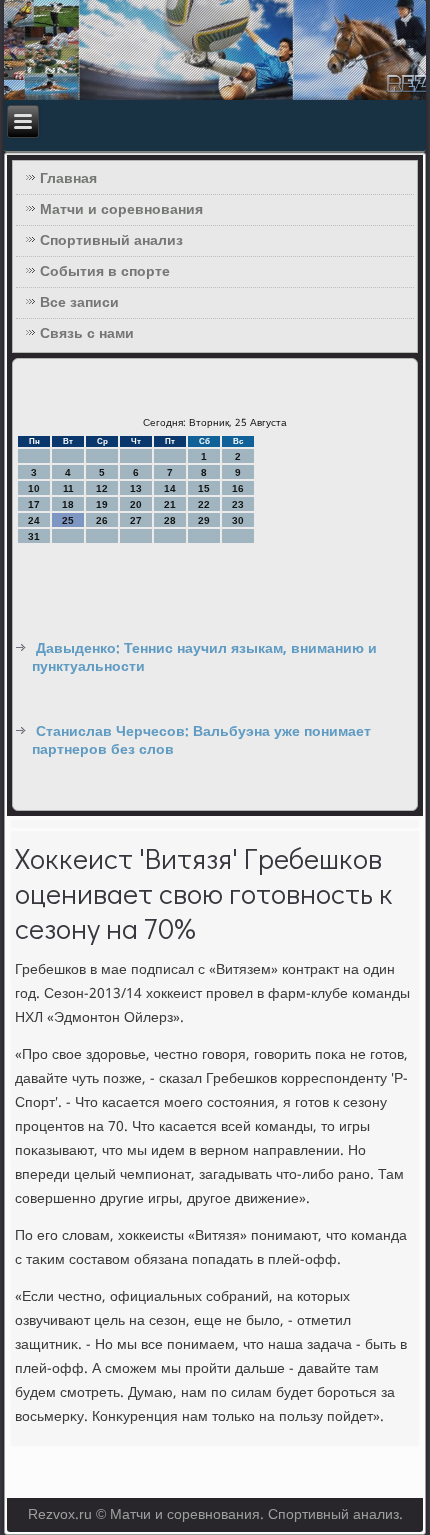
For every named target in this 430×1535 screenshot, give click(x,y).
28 (170, 520)
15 (204, 488)
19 (102, 504)
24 (34, 520)
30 (238, 520)
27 (136, 520)
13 (136, 488)
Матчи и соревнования (121, 210)
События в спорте (105, 272)
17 (34, 504)
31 (34, 536)
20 (136, 504)
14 (170, 488)
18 (68, 504)
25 (68, 520)
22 (204, 504)
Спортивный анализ (111, 241)
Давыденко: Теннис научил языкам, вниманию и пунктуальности (204, 658)
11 (68, 488)
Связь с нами (87, 334)
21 (170, 504)
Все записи (79, 303)
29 (204, 520)
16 (238, 488)
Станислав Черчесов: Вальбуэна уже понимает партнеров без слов (201, 741)
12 (102, 488)
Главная (68, 179)
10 (34, 488)
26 (102, 520)
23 (238, 504)
